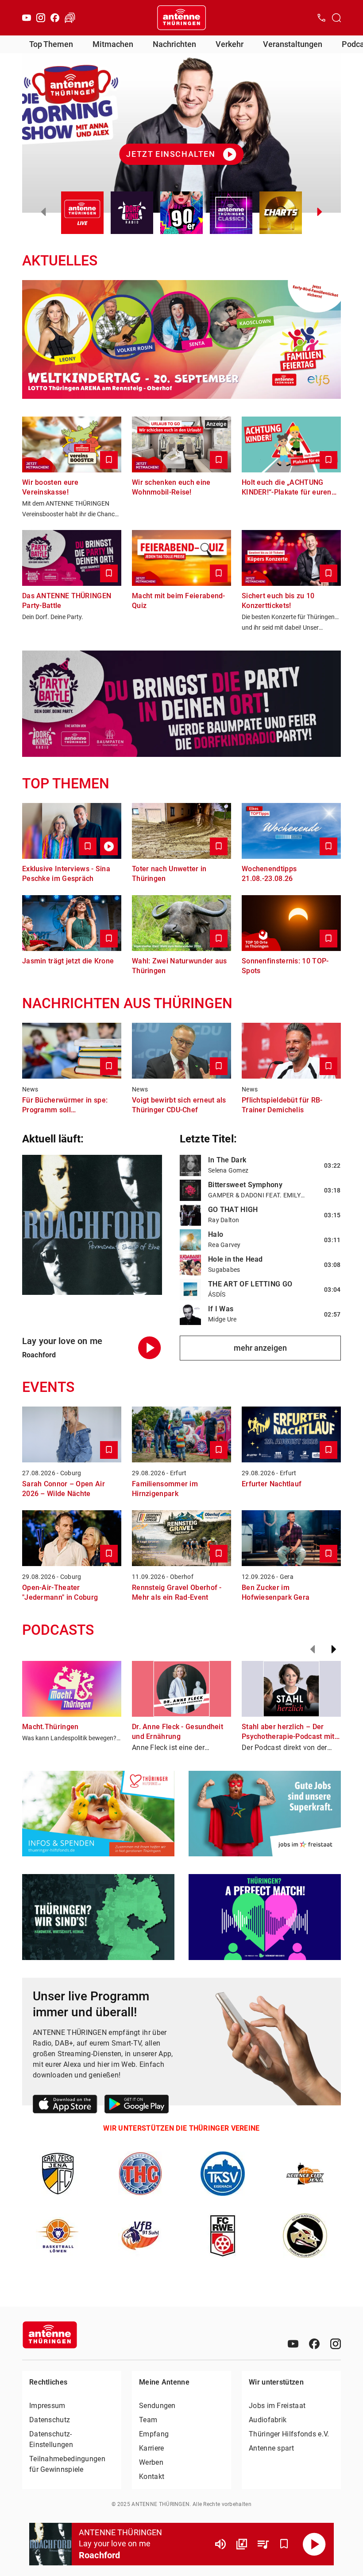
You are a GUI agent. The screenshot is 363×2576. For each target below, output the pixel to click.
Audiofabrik (268, 2420)
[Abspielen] (314, 2544)
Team (148, 2420)
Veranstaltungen (293, 44)
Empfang (154, 2434)
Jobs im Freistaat (277, 2406)
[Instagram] (41, 18)
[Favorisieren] (284, 2544)
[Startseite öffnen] (181, 18)
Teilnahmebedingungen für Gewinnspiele (67, 2464)
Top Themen (51, 44)
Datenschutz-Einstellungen (51, 2439)
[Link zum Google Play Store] (137, 2106)
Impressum (47, 2406)
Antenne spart (271, 2448)
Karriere (151, 2448)
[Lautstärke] (220, 2544)
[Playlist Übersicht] (263, 2544)
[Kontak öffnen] (321, 18)
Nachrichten (174, 44)
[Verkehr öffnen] (70, 18)
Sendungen (157, 2406)
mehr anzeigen (260, 1348)
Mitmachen (113, 44)
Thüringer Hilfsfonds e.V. (289, 2434)
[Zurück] (313, 1649)
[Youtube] (27, 18)
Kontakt (152, 2477)
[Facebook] (55, 18)
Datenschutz (50, 2420)
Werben (151, 2462)
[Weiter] (334, 1649)
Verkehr (230, 44)
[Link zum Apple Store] (65, 2106)
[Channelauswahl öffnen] (336, 18)
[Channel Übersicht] (242, 2544)
